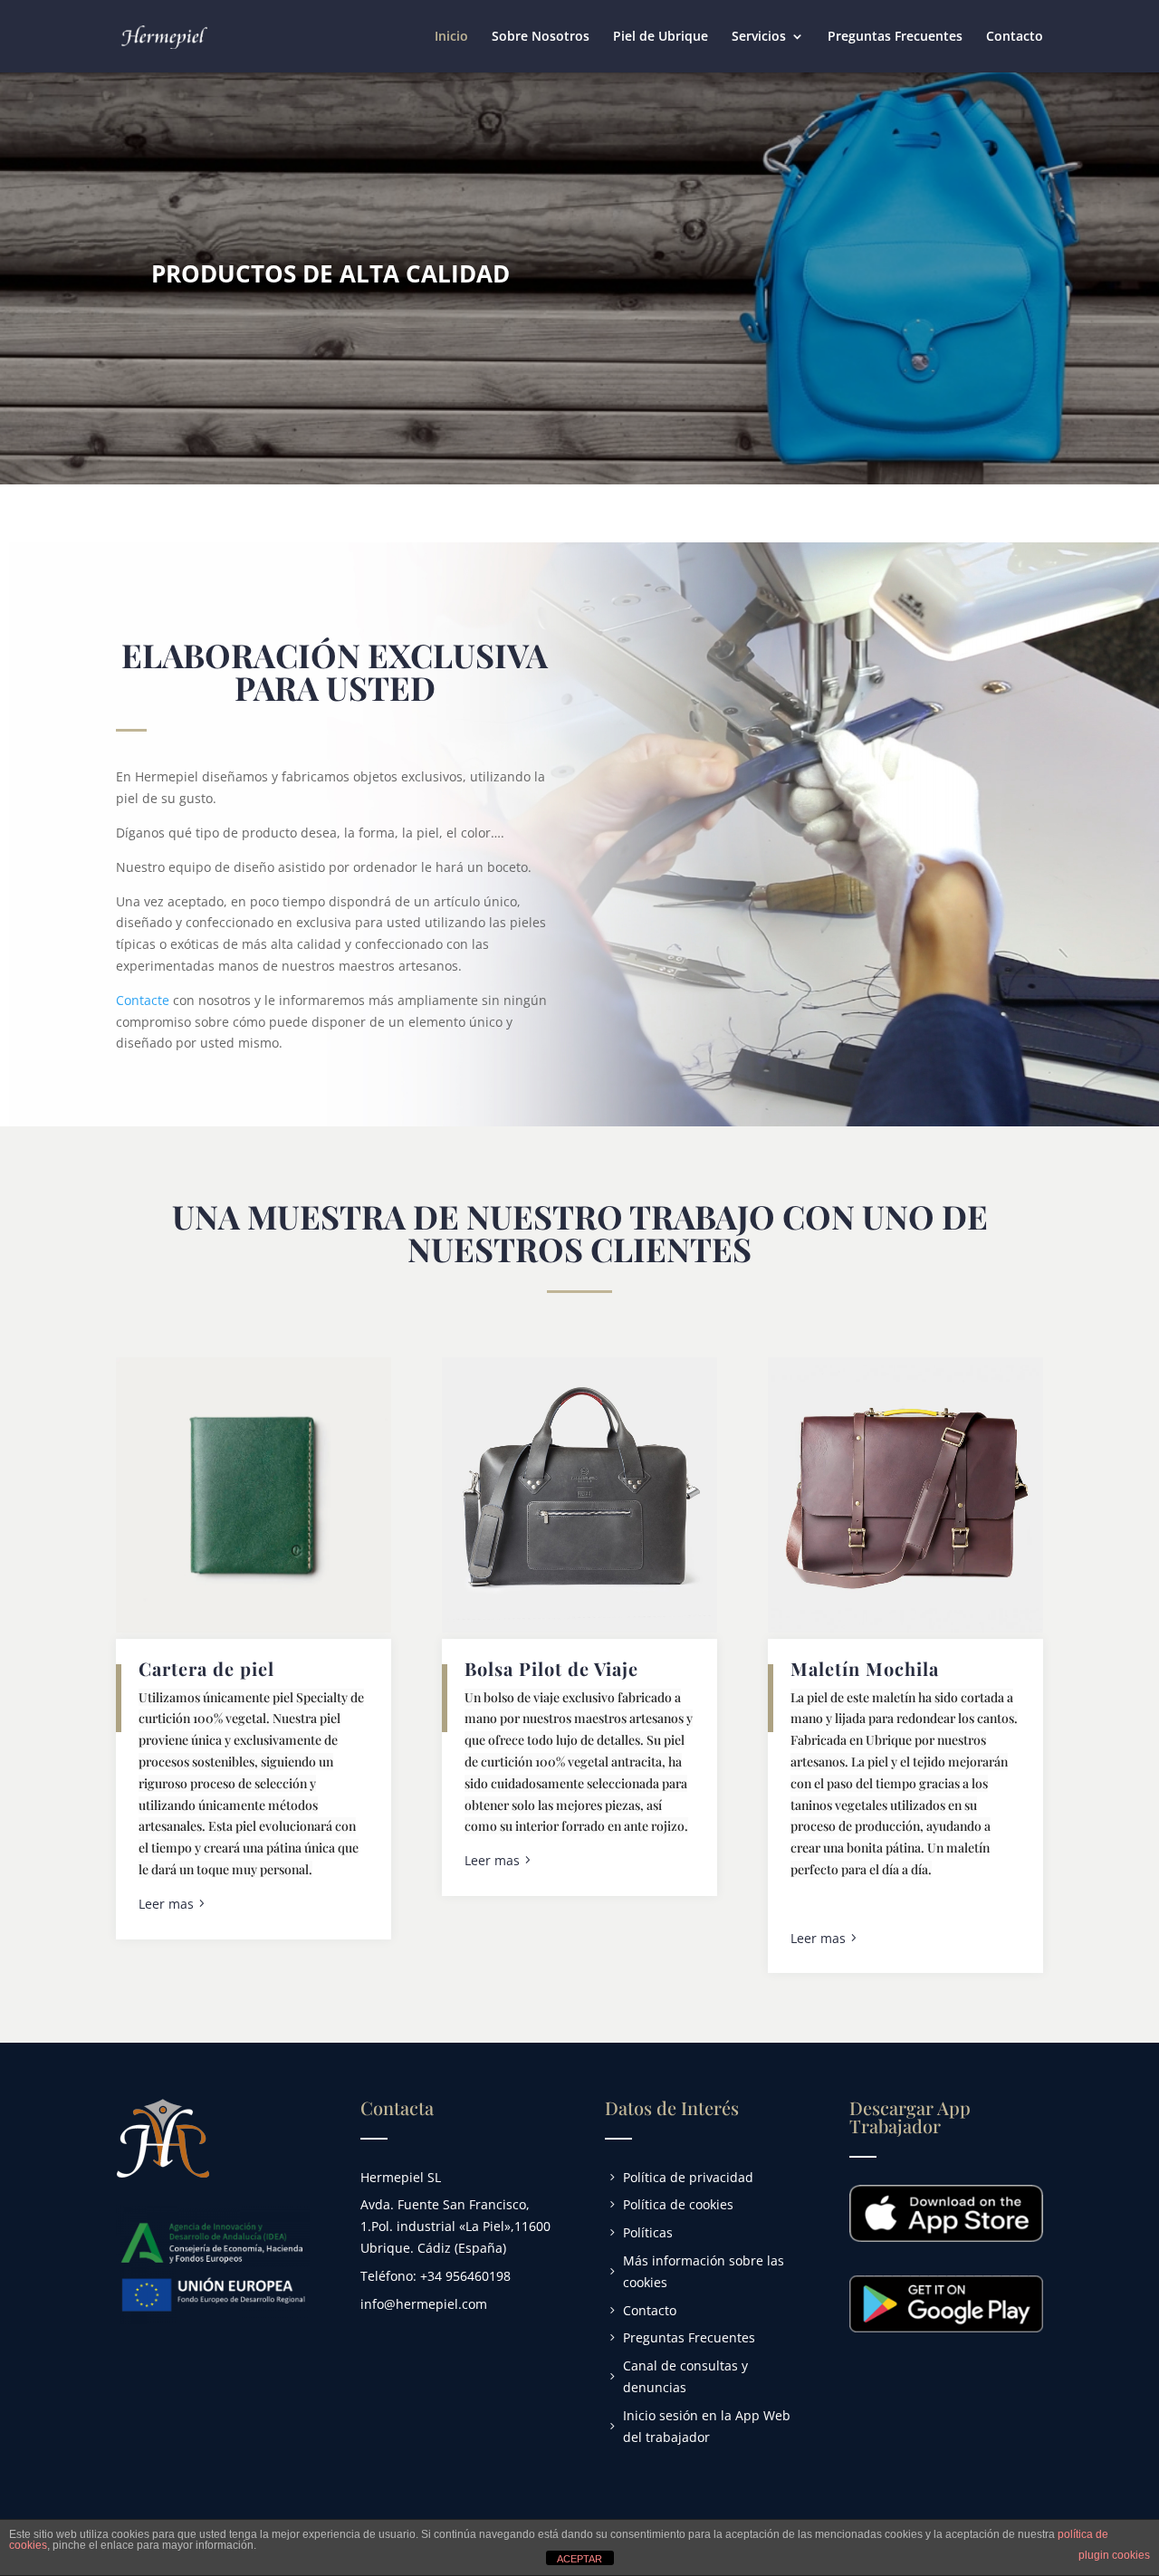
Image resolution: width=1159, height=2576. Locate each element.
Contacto (1015, 37)
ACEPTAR (579, 2559)
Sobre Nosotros (541, 37)
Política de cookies (678, 2204)
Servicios (759, 37)
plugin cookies (1114, 2555)
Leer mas (166, 1904)
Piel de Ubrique (661, 37)
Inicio (451, 37)
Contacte (143, 1000)
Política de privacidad (688, 2177)
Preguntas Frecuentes (895, 37)
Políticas (648, 2232)
